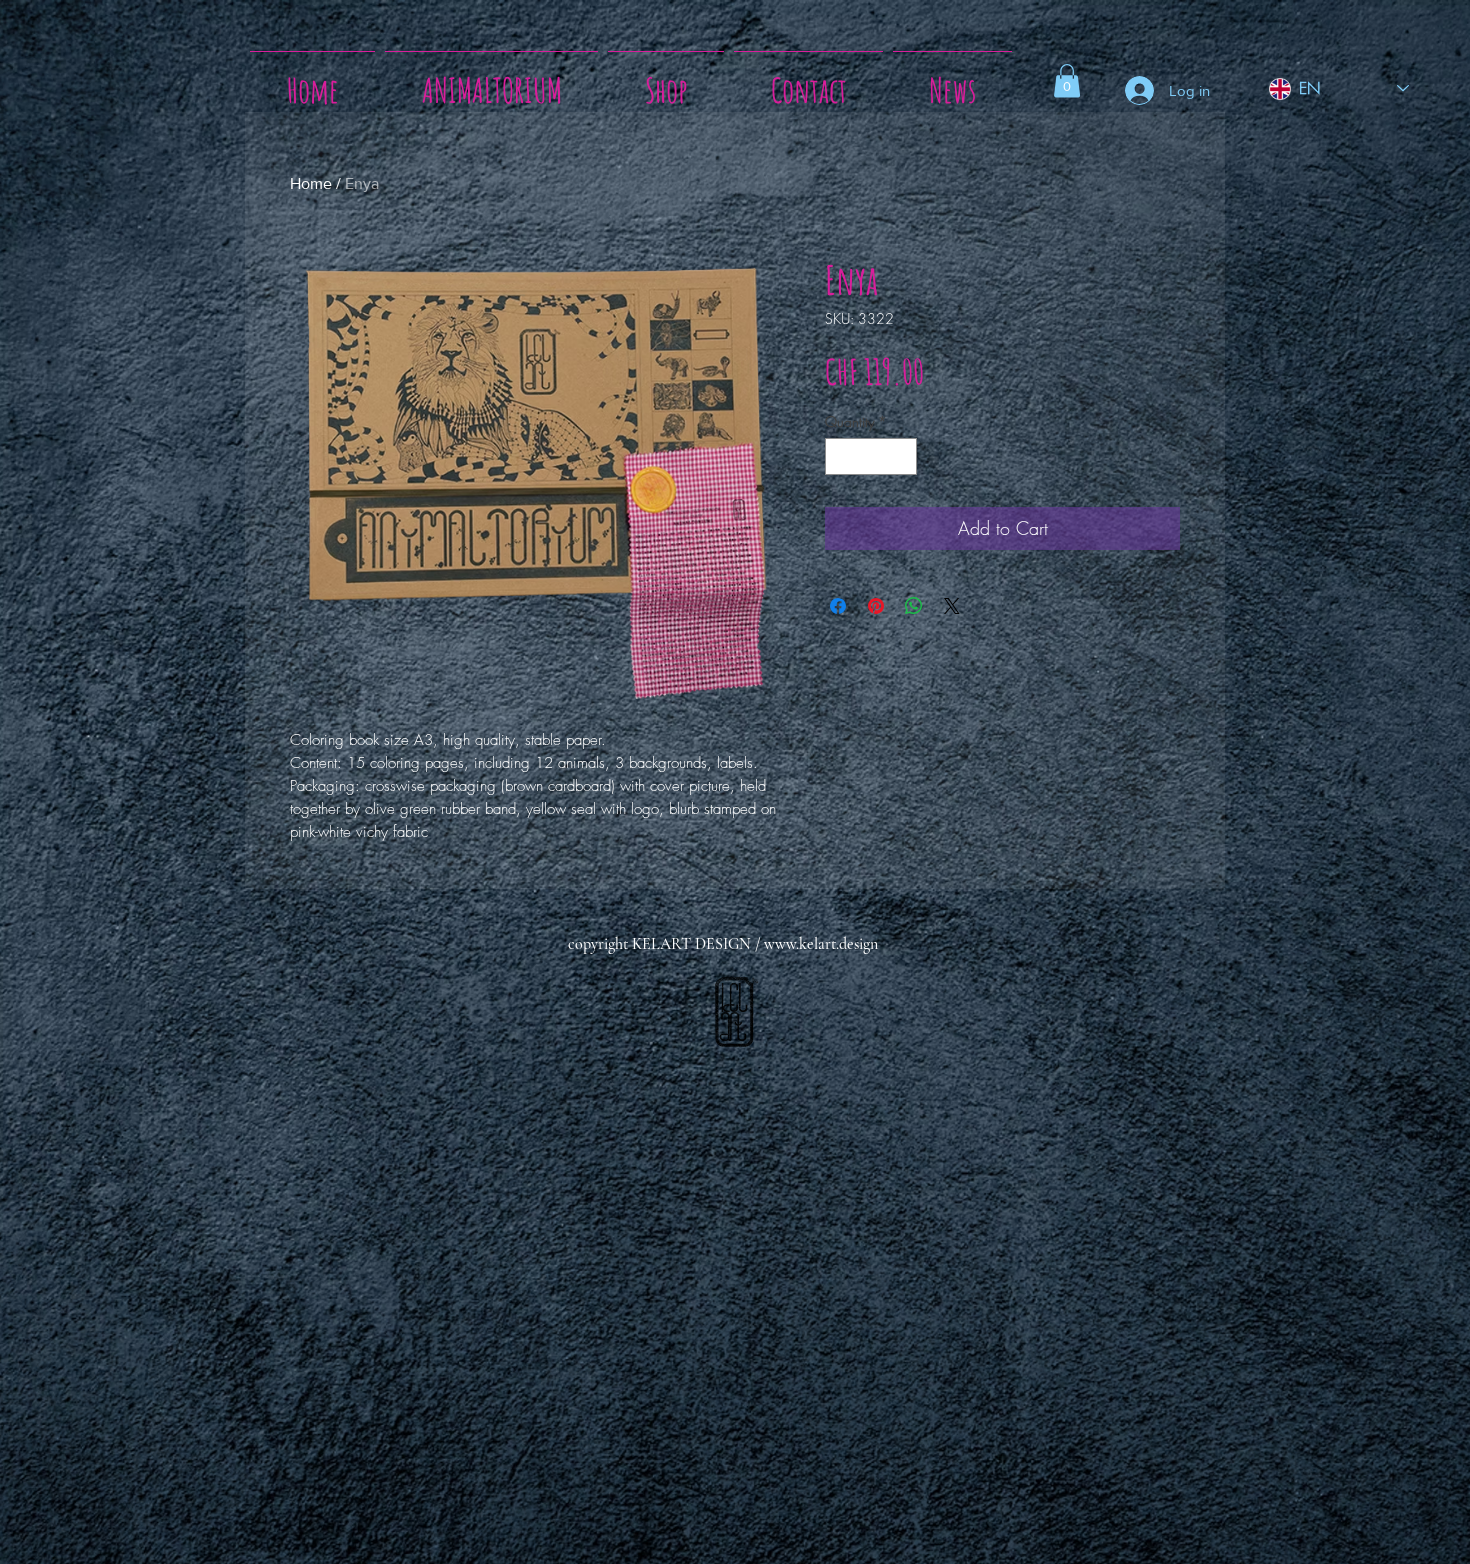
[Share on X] (952, 606)
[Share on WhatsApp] (914, 606)
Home (311, 183)
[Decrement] (840, 456)
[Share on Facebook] (838, 606)
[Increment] (901, 456)
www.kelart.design (821, 944)
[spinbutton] (871, 456)
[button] (1067, 80)
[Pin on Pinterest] (876, 606)
